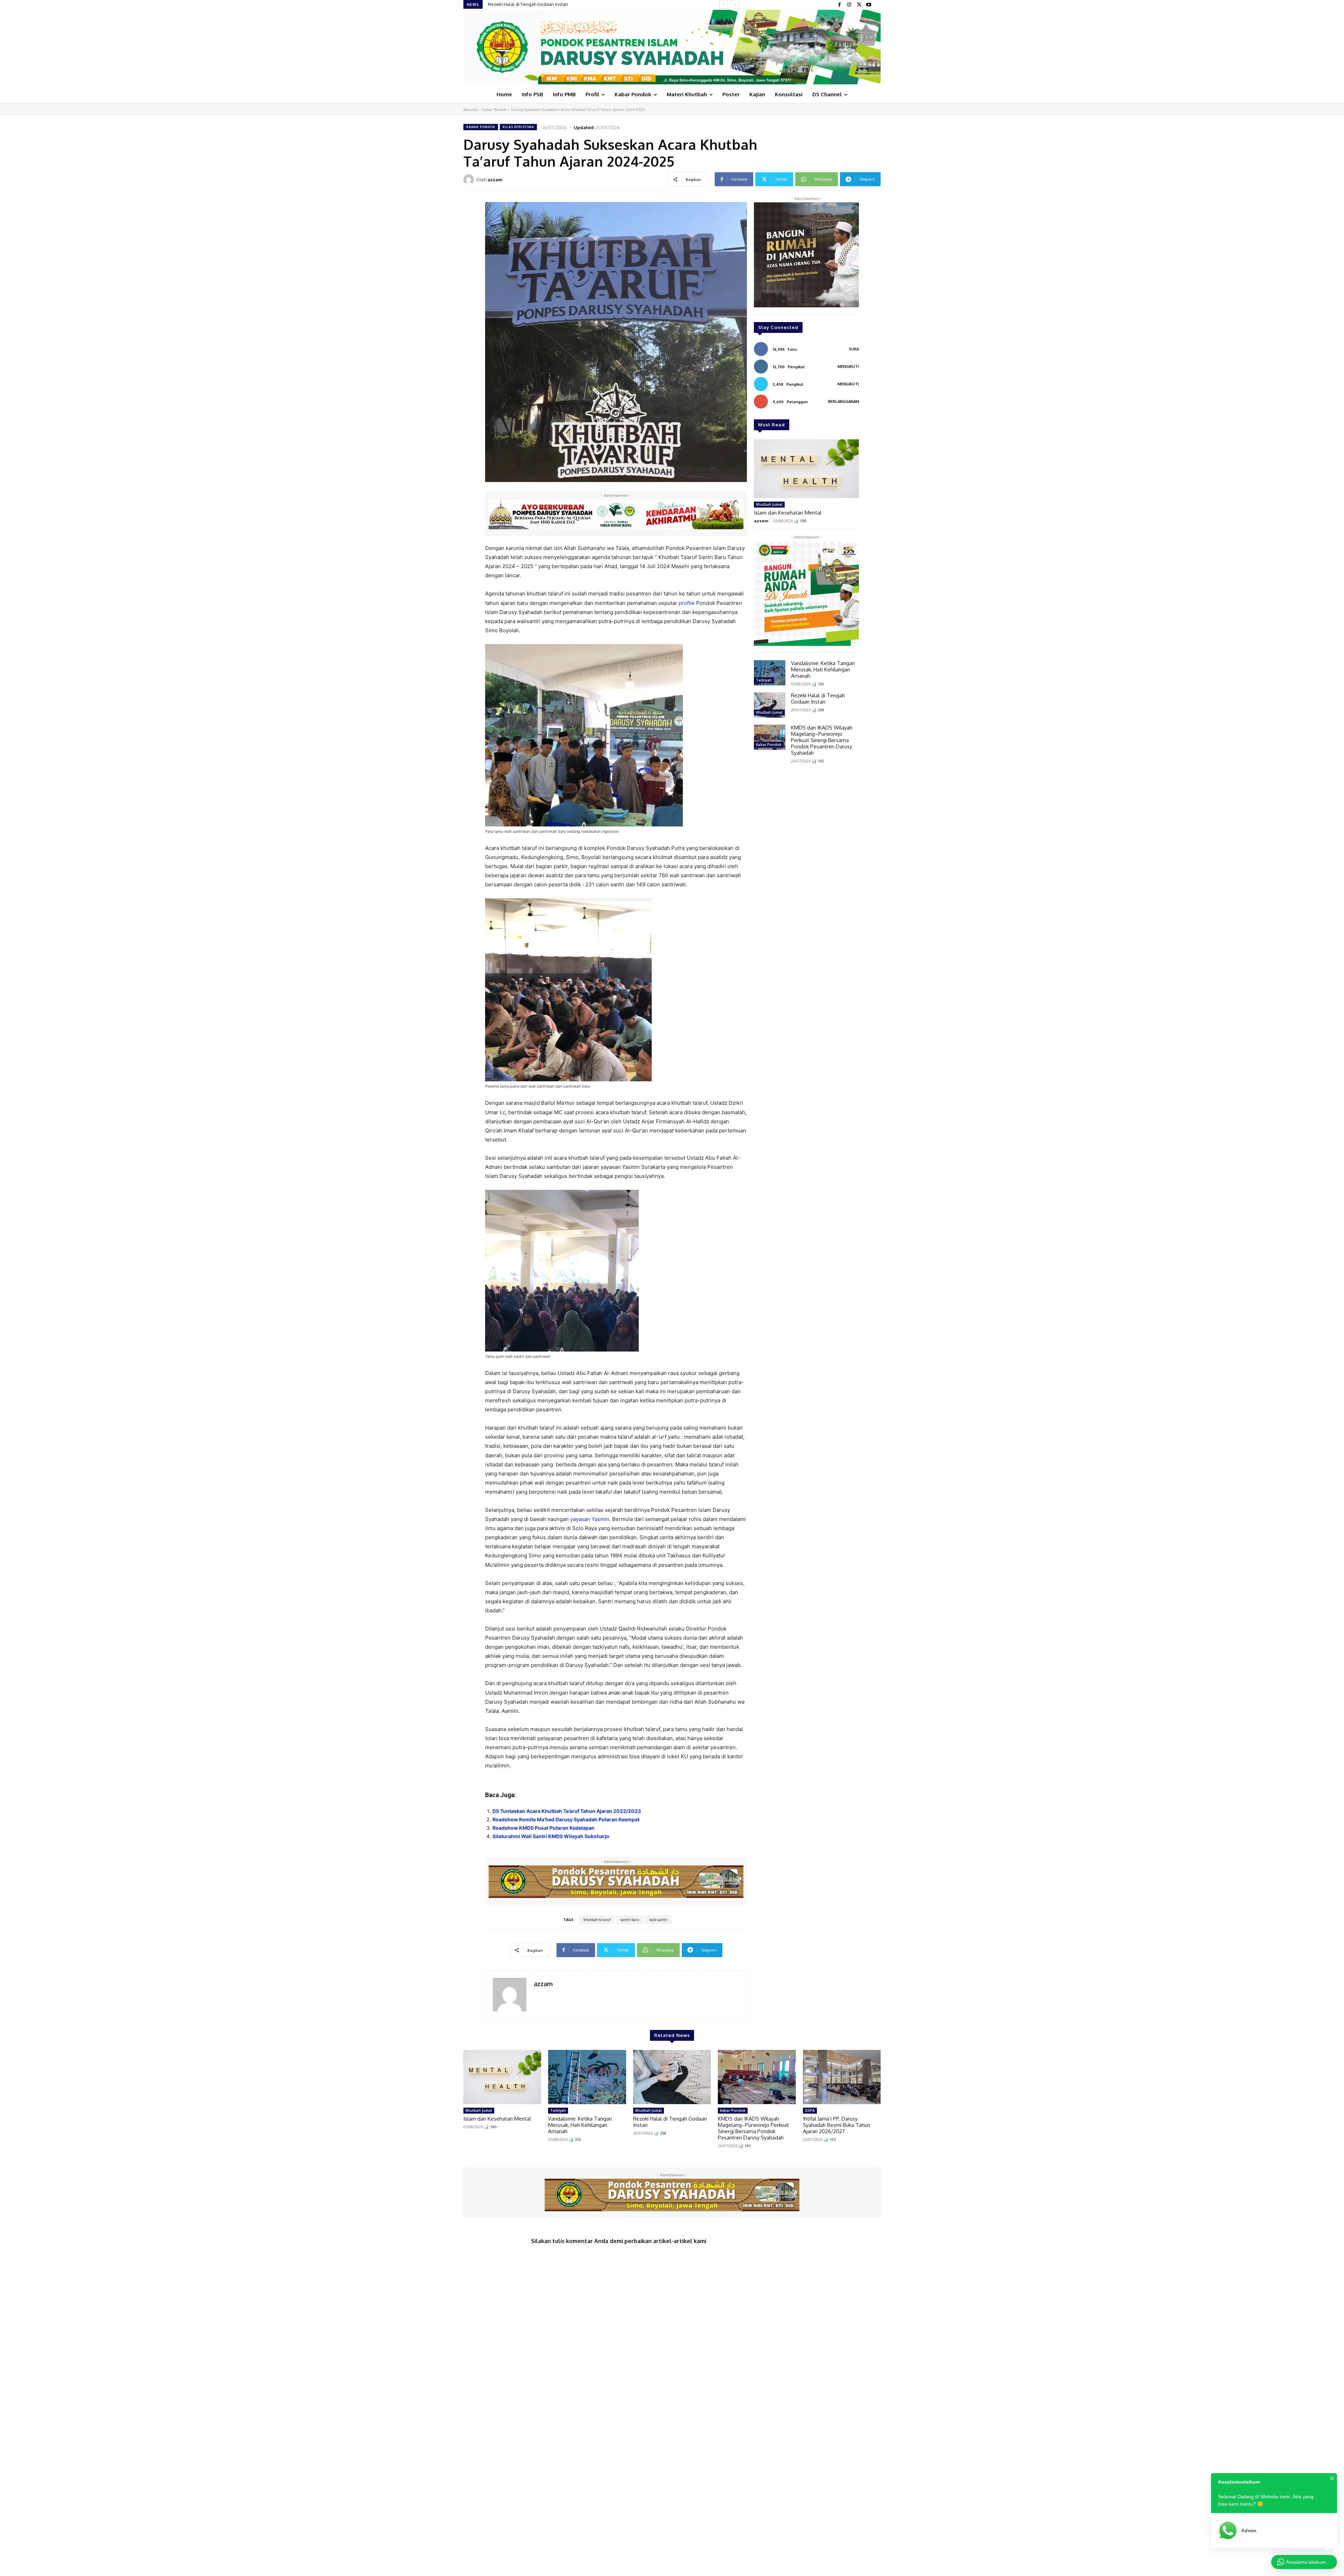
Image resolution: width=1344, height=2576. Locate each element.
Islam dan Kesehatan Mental (518, 4)
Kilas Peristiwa (518, 127)
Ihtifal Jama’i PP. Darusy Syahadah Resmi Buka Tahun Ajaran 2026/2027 (836, 2125)
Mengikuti (848, 366)
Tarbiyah (764, 680)
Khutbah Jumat (769, 504)
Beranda (471, 110)
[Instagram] (849, 5)
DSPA (810, 2110)
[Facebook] (839, 5)
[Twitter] (859, 5)
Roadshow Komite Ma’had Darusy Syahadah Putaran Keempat (566, 1819)
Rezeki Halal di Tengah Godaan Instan (818, 699)
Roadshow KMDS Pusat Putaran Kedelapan (544, 1828)
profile (687, 603)
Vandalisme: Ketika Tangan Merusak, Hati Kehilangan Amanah (823, 669)
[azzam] (470, 180)
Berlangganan (843, 402)
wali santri (658, 1920)
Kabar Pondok (494, 110)
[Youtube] (869, 5)
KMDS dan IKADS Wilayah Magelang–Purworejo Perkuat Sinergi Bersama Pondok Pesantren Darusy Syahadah (822, 740)
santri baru (630, 1920)
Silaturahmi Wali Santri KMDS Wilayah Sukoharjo (551, 1836)
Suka (854, 349)
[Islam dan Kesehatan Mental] (806, 469)
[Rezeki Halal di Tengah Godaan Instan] (770, 705)
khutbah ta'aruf (597, 1920)
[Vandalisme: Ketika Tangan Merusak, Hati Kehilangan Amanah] (770, 673)
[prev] (724, 4)
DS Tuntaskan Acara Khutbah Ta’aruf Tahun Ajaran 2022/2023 (567, 1811)
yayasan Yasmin (590, 1519)
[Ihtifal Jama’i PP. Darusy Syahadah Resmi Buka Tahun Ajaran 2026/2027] (842, 2077)
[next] (735, 4)
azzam (495, 180)
